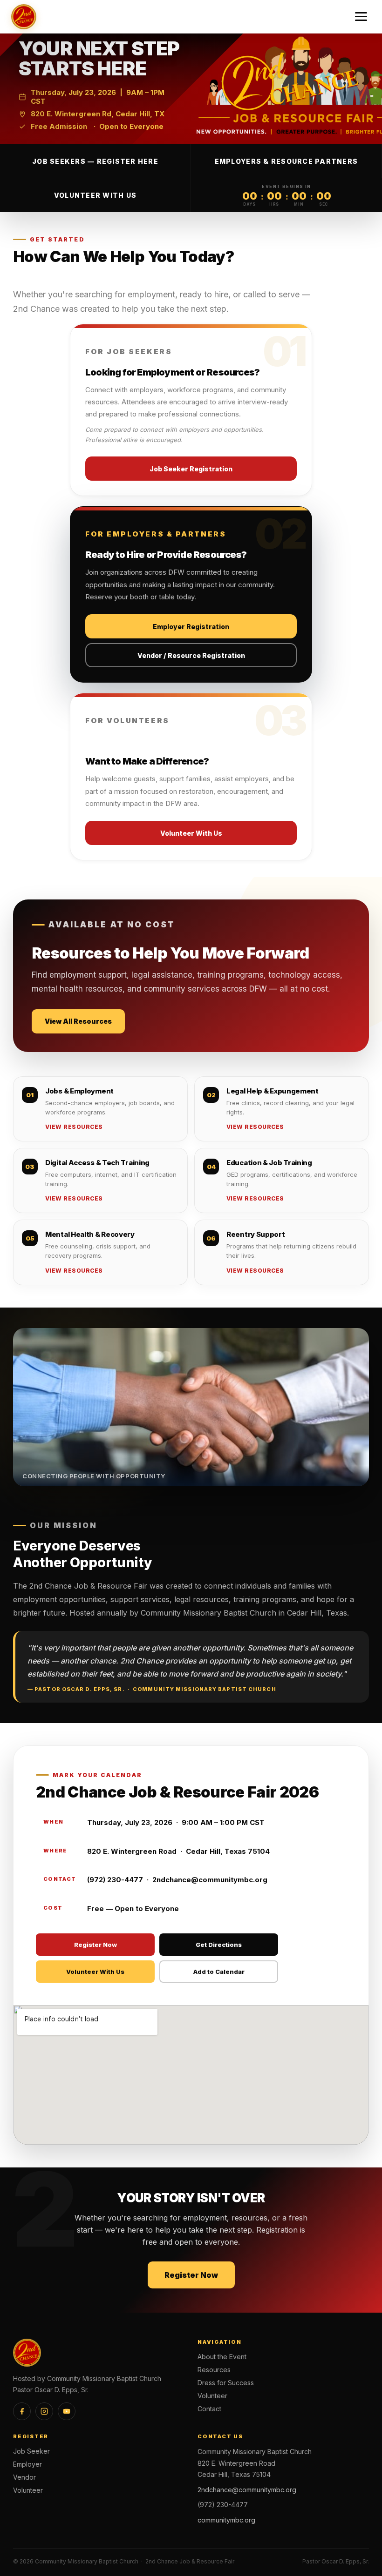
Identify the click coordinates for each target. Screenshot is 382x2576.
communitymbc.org (226, 2520)
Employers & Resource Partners (286, 161)
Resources (214, 2370)
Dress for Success (226, 2383)
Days (249, 204)
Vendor (24, 2477)
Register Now (95, 1945)
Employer (27, 2464)
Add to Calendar (219, 1972)
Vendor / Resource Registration (191, 655)
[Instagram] (44, 2411)
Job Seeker (31, 2451)
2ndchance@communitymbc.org (247, 2490)
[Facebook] (22, 2411)
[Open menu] (361, 17)
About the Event (222, 2357)
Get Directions (219, 1945)
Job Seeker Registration (191, 469)
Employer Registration (191, 627)
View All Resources (78, 1021)
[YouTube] (67, 2411)
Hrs (274, 204)
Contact (209, 2409)
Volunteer (212, 2396)
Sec (324, 204)
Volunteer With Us (95, 195)
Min (299, 204)
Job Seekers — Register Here (95, 161)
